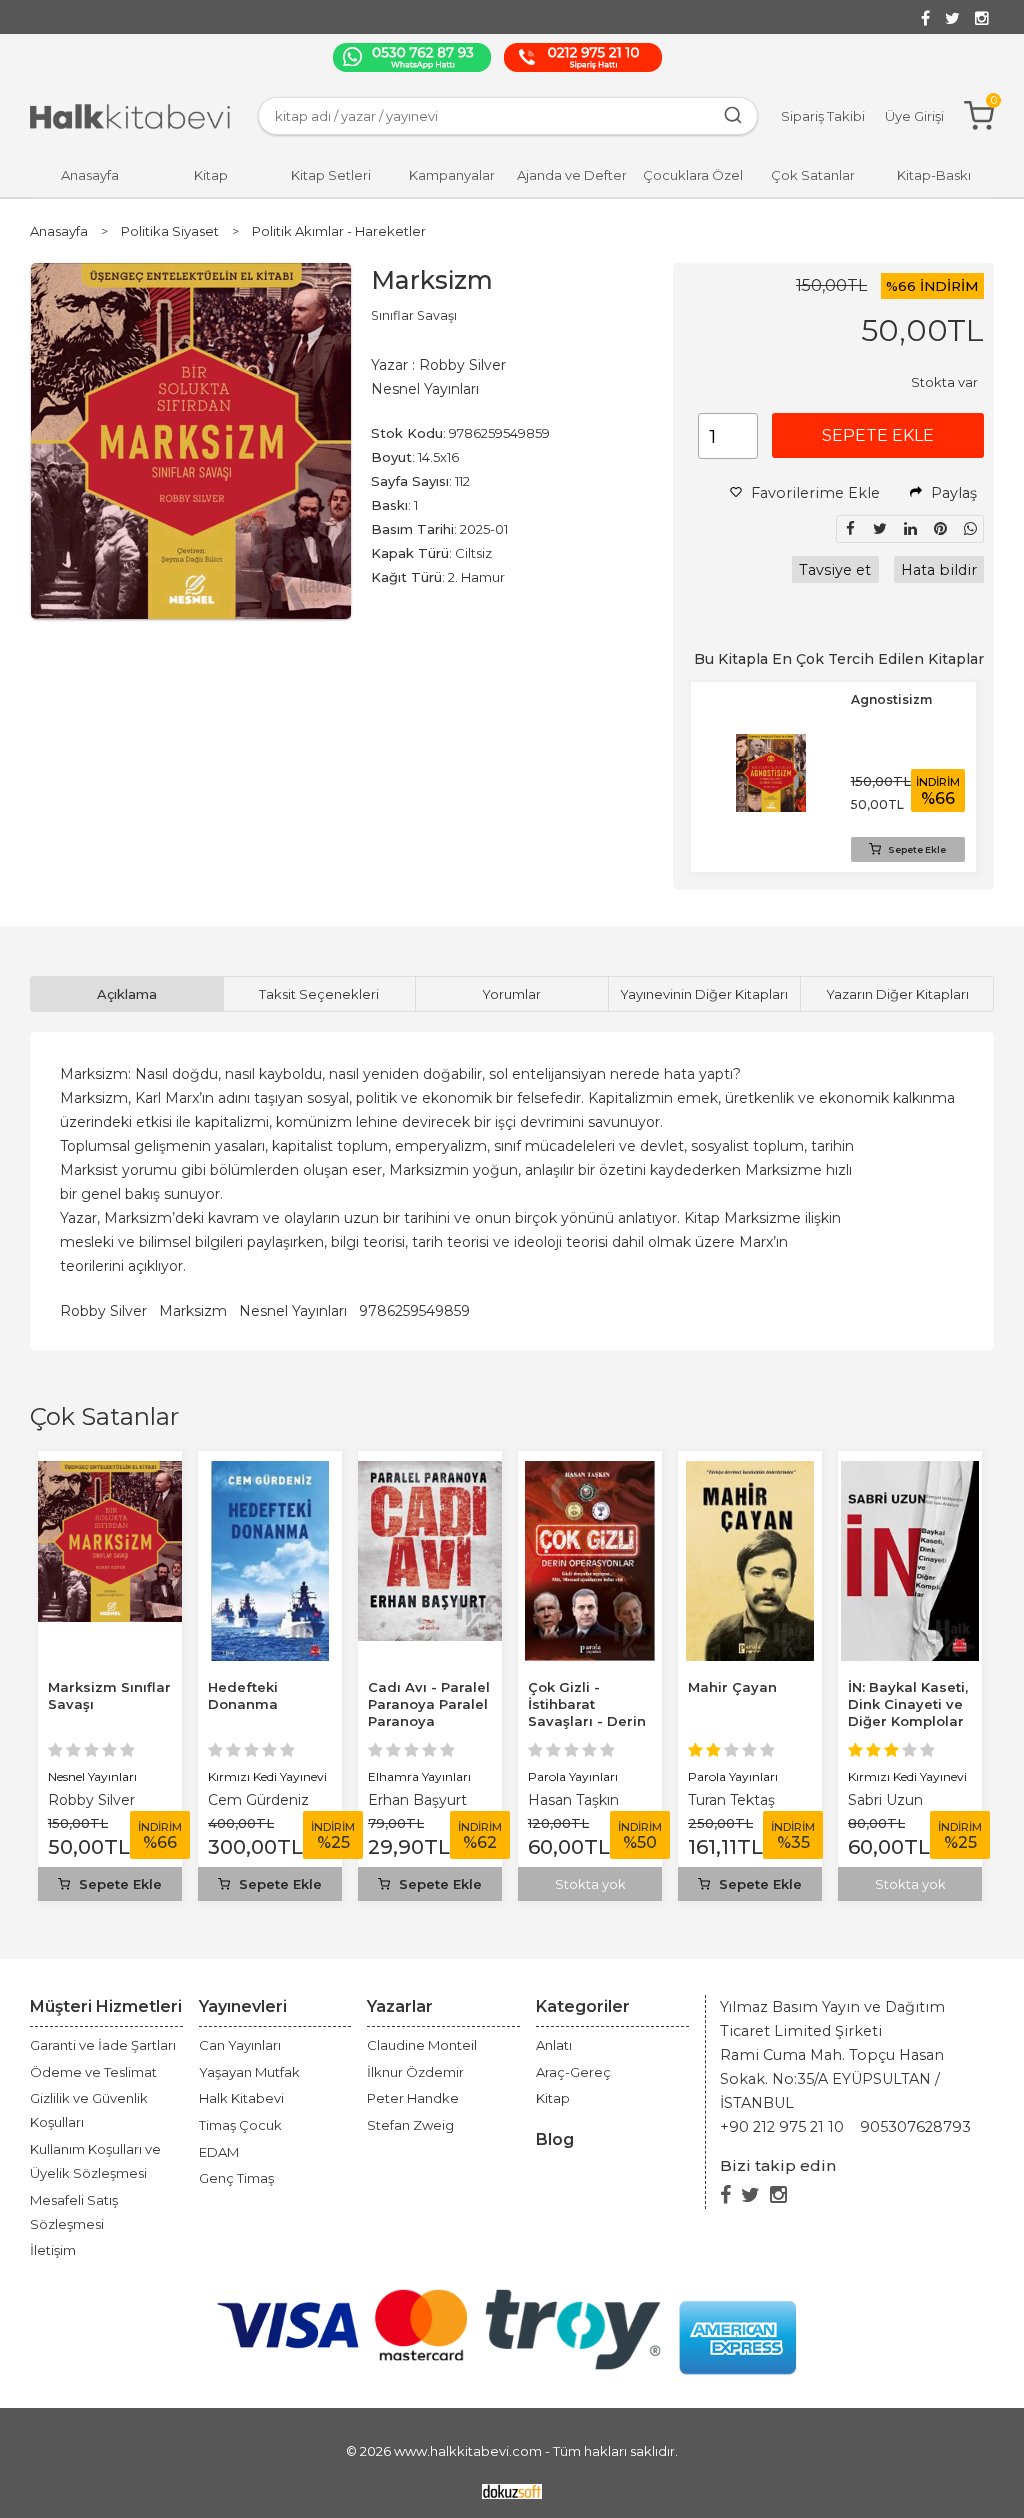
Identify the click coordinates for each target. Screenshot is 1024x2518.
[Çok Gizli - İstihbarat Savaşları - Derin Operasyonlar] (590, 1472)
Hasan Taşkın (573, 1800)
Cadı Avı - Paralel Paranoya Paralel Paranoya (429, 1704)
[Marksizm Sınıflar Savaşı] (110, 1472)
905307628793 (915, 2127)
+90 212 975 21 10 (782, 2127)
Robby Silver (103, 1311)
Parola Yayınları (573, 1776)
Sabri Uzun (885, 1800)
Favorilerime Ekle (813, 493)
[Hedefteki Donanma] (270, 1472)
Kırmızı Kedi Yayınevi (267, 1776)
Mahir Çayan (732, 1687)
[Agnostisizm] (771, 745)
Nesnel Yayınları (293, 1311)
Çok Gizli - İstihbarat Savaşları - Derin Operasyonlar (587, 1712)
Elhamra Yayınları (419, 1776)
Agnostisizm (891, 699)
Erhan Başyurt (417, 1800)
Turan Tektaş (731, 1800)
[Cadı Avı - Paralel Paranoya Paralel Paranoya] (430, 1472)
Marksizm (193, 1311)
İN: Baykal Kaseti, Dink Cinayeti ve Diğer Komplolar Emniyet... (908, 1712)
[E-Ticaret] (512, 2489)
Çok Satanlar (104, 1416)
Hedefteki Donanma (243, 1695)
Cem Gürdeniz (258, 1800)
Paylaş (952, 493)
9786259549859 (414, 1311)
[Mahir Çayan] (750, 1472)
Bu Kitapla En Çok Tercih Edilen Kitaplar (839, 659)
